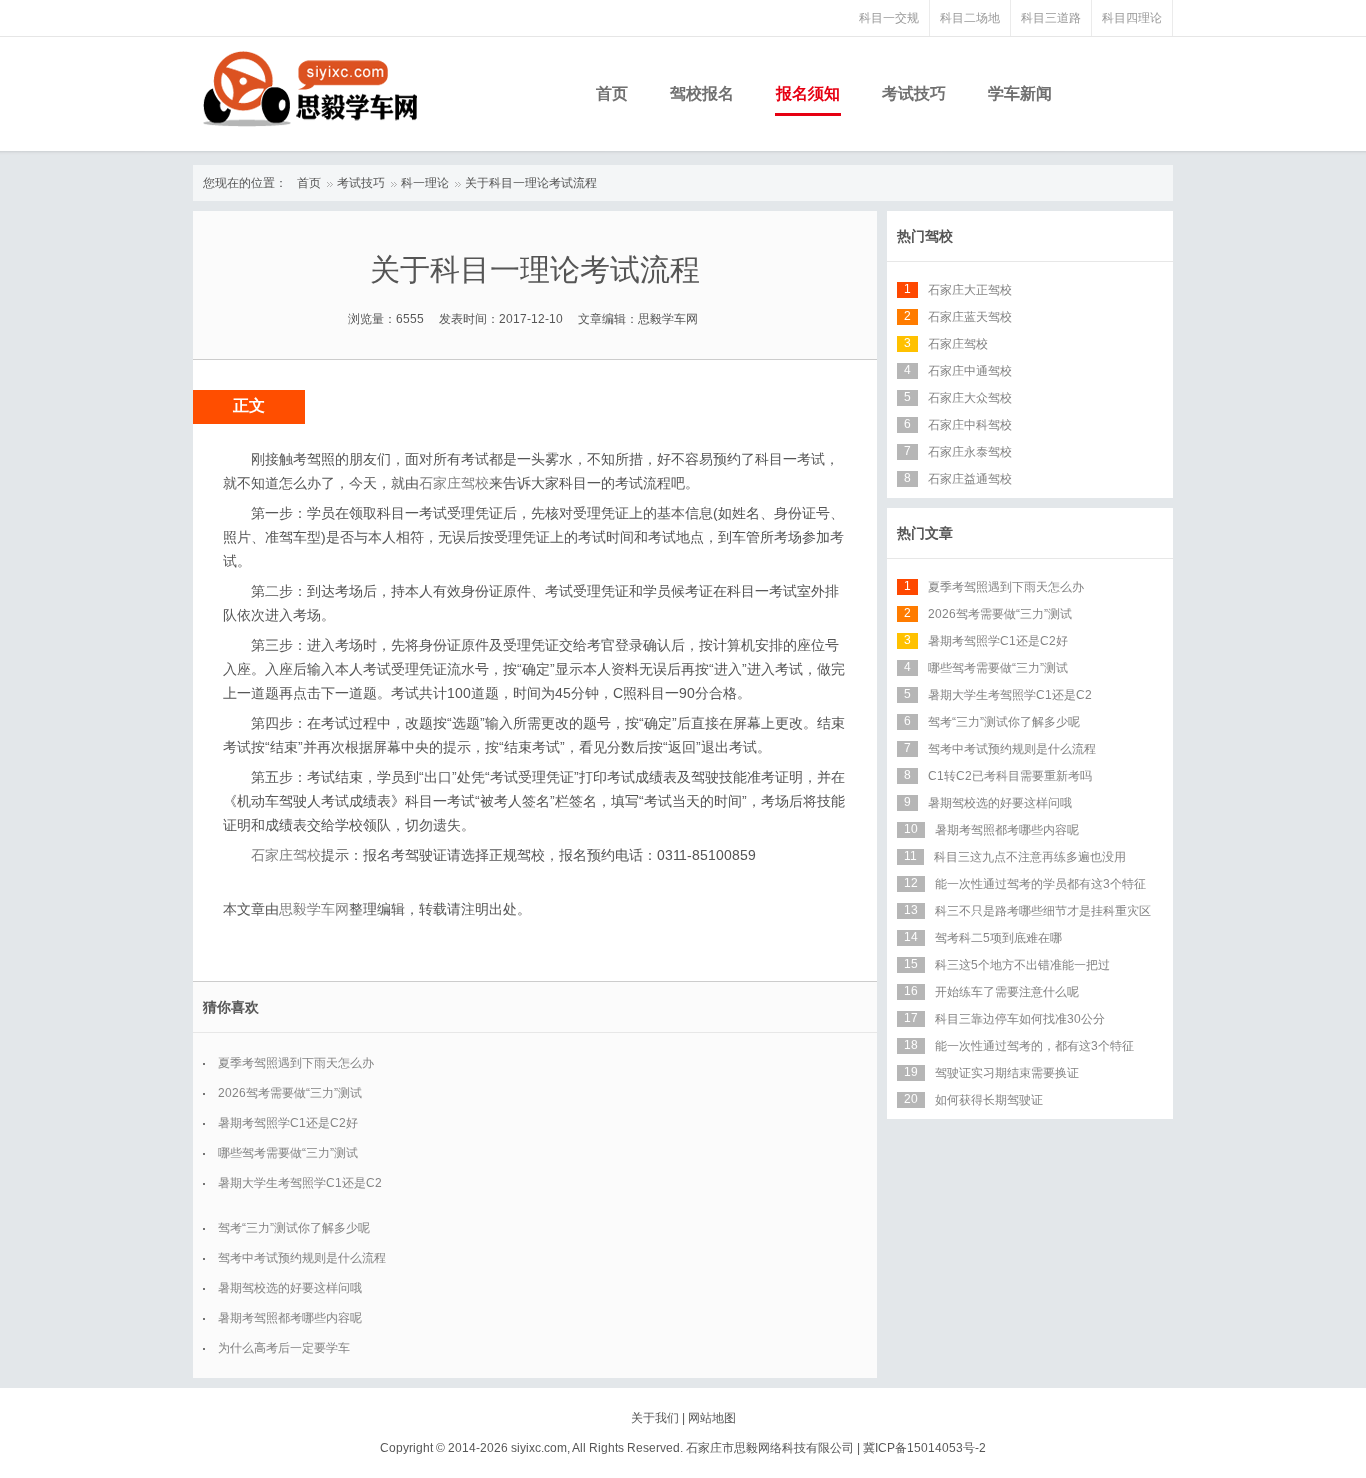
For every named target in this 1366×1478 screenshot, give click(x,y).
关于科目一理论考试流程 (531, 183)
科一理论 (425, 183)
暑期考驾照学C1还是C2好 (288, 1123)
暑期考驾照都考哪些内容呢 (290, 1318)
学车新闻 (1020, 93)
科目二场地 (970, 18)
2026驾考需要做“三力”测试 (290, 1093)
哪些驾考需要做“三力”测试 (288, 1153)
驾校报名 (702, 93)
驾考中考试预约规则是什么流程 (302, 1258)
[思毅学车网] (310, 89)
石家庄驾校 (454, 483)
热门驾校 (925, 236)
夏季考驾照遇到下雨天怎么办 (296, 1063)
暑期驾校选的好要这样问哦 (290, 1288)
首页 (612, 93)
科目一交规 (889, 18)
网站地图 (712, 1418)
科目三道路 (1051, 18)
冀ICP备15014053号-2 (924, 1448)
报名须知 (808, 93)
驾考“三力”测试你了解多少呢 (294, 1228)
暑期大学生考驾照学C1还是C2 (300, 1183)
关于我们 (655, 1418)
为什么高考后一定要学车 (284, 1348)
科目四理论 (1132, 18)
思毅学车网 (314, 909)
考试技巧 (914, 93)
